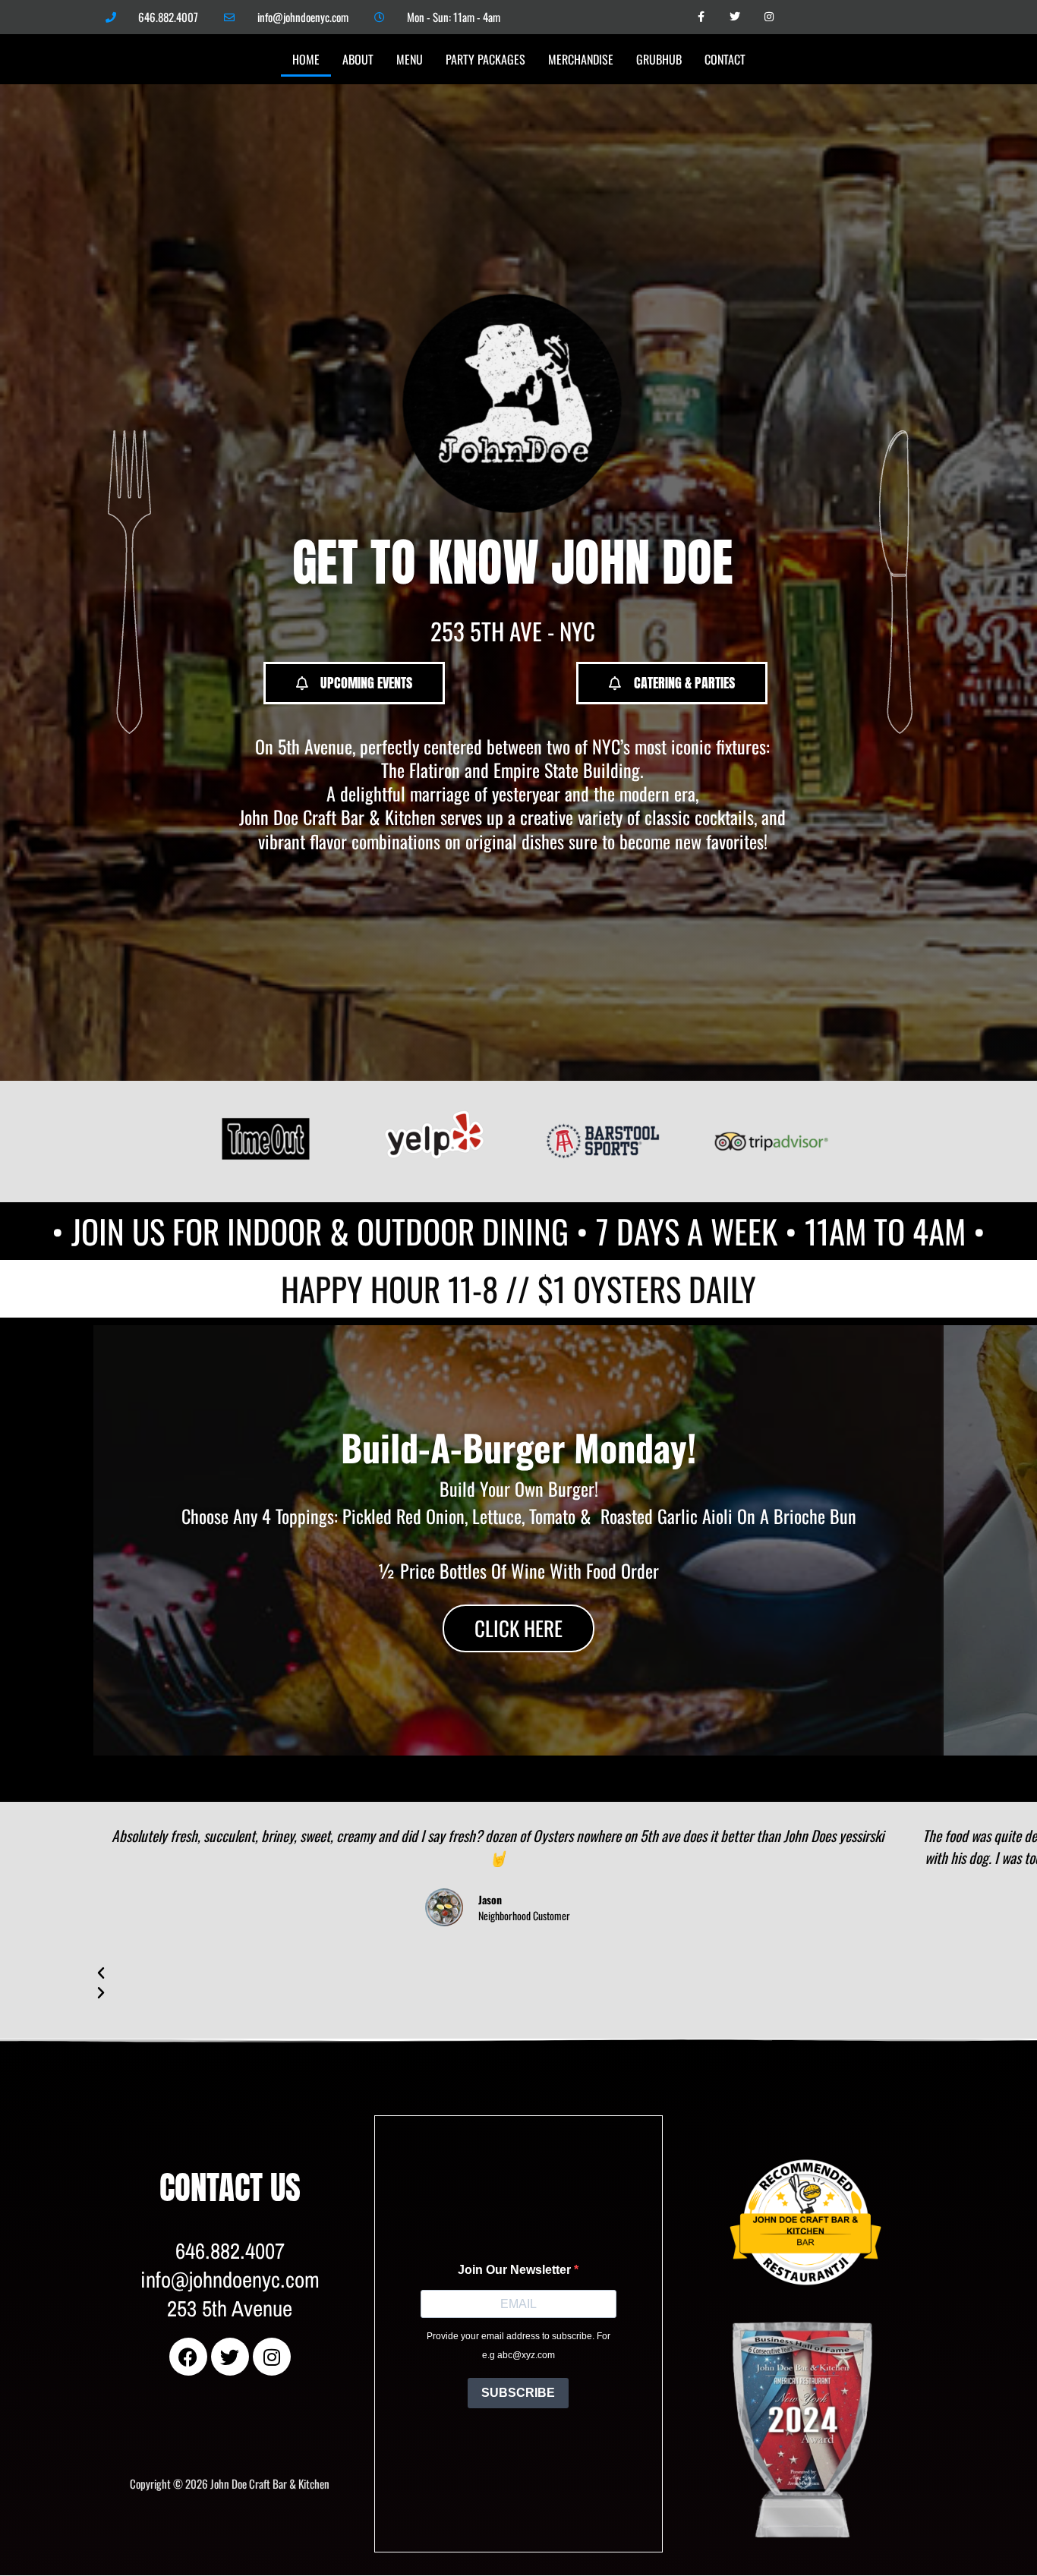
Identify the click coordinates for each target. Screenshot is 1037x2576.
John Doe (748, 2136)
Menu (410, 59)
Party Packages (485, 59)
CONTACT (725, 59)
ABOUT (358, 59)
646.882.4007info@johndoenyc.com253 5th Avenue (230, 2279)
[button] (518, 1765)
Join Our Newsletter (516, 2270)
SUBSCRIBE (518, 2393)
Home (306, 59)
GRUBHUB (659, 59)
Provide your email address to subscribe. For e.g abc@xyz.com (518, 2346)
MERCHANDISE (581, 59)
